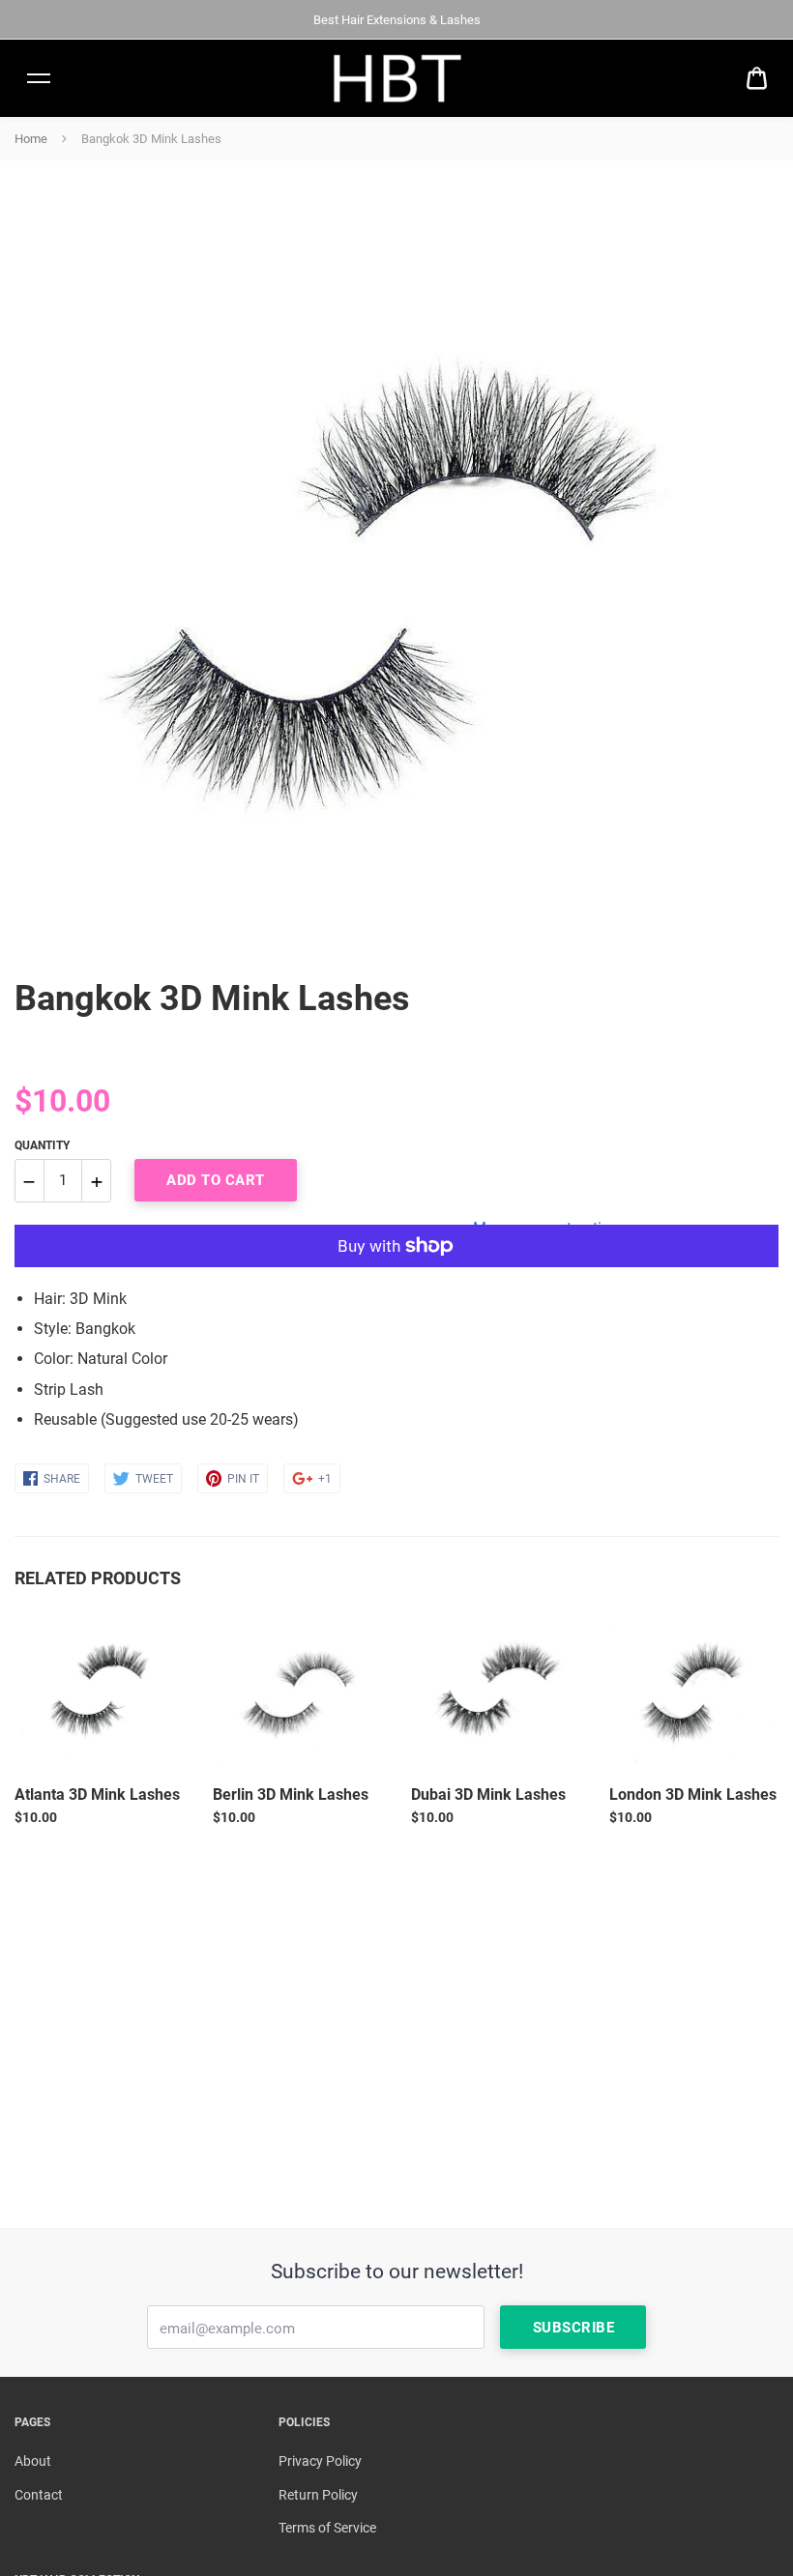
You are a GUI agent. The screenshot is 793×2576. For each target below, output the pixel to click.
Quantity (42, 1145)
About (33, 2461)
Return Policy (318, 2495)
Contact (39, 2495)
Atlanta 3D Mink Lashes (97, 1795)
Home (31, 139)
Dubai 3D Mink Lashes (488, 1795)
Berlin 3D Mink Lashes (291, 1795)
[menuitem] (757, 79)
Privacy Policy (320, 2461)
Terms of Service (327, 2528)
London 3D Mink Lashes (693, 1795)
